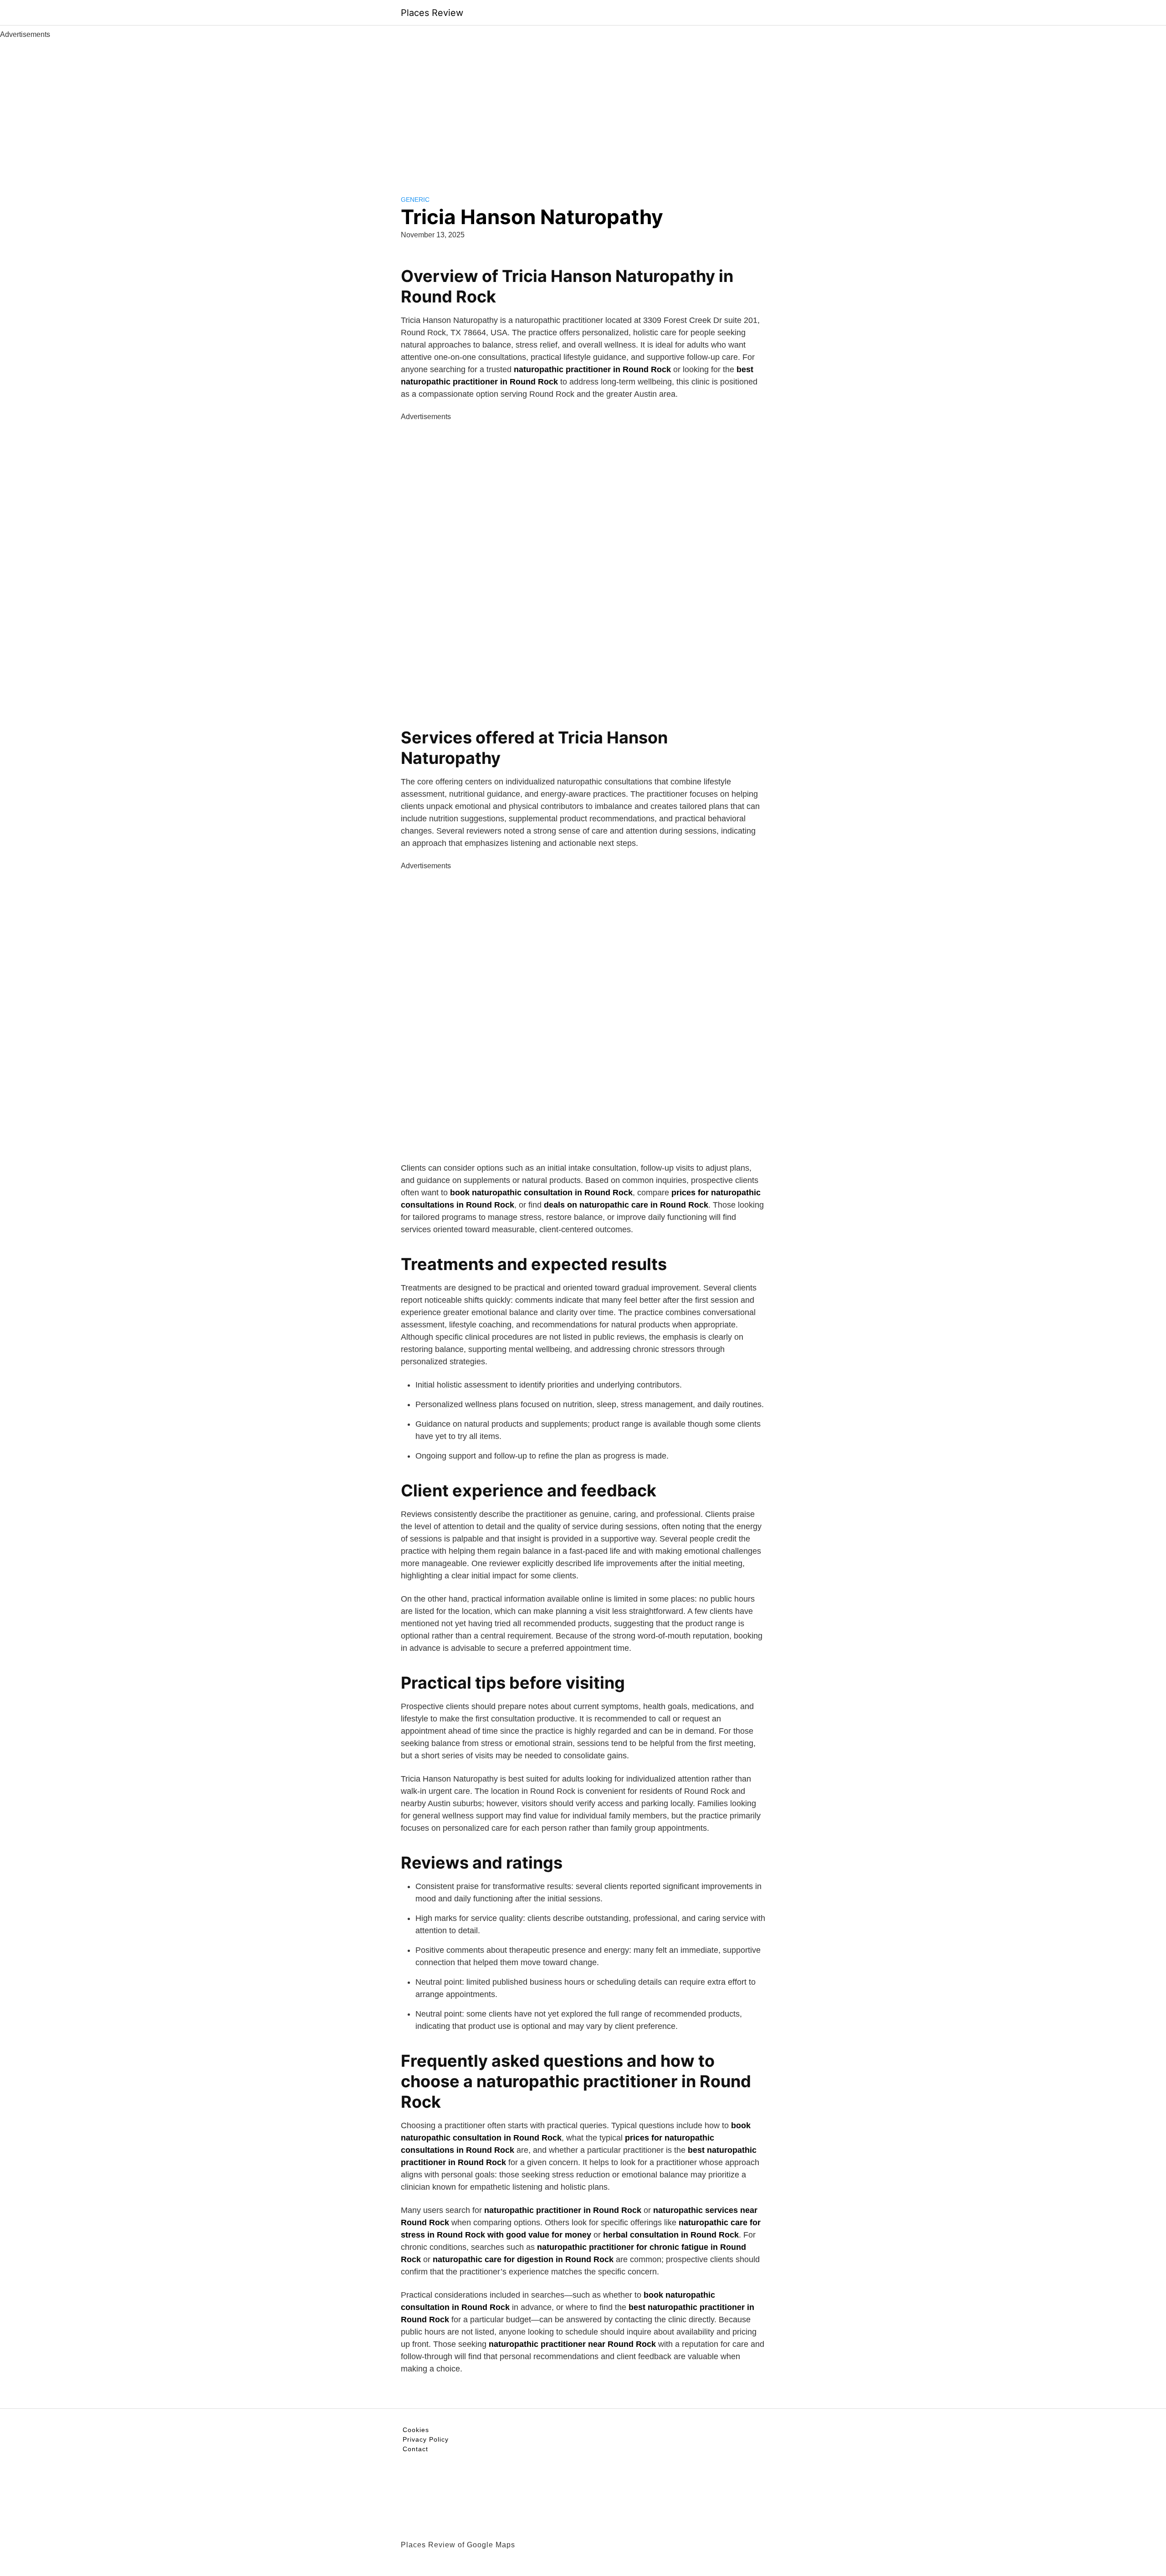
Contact (415, 2449)
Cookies (416, 2430)
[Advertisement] (583, 108)
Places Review (432, 13)
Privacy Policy (426, 2439)
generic (415, 200)
